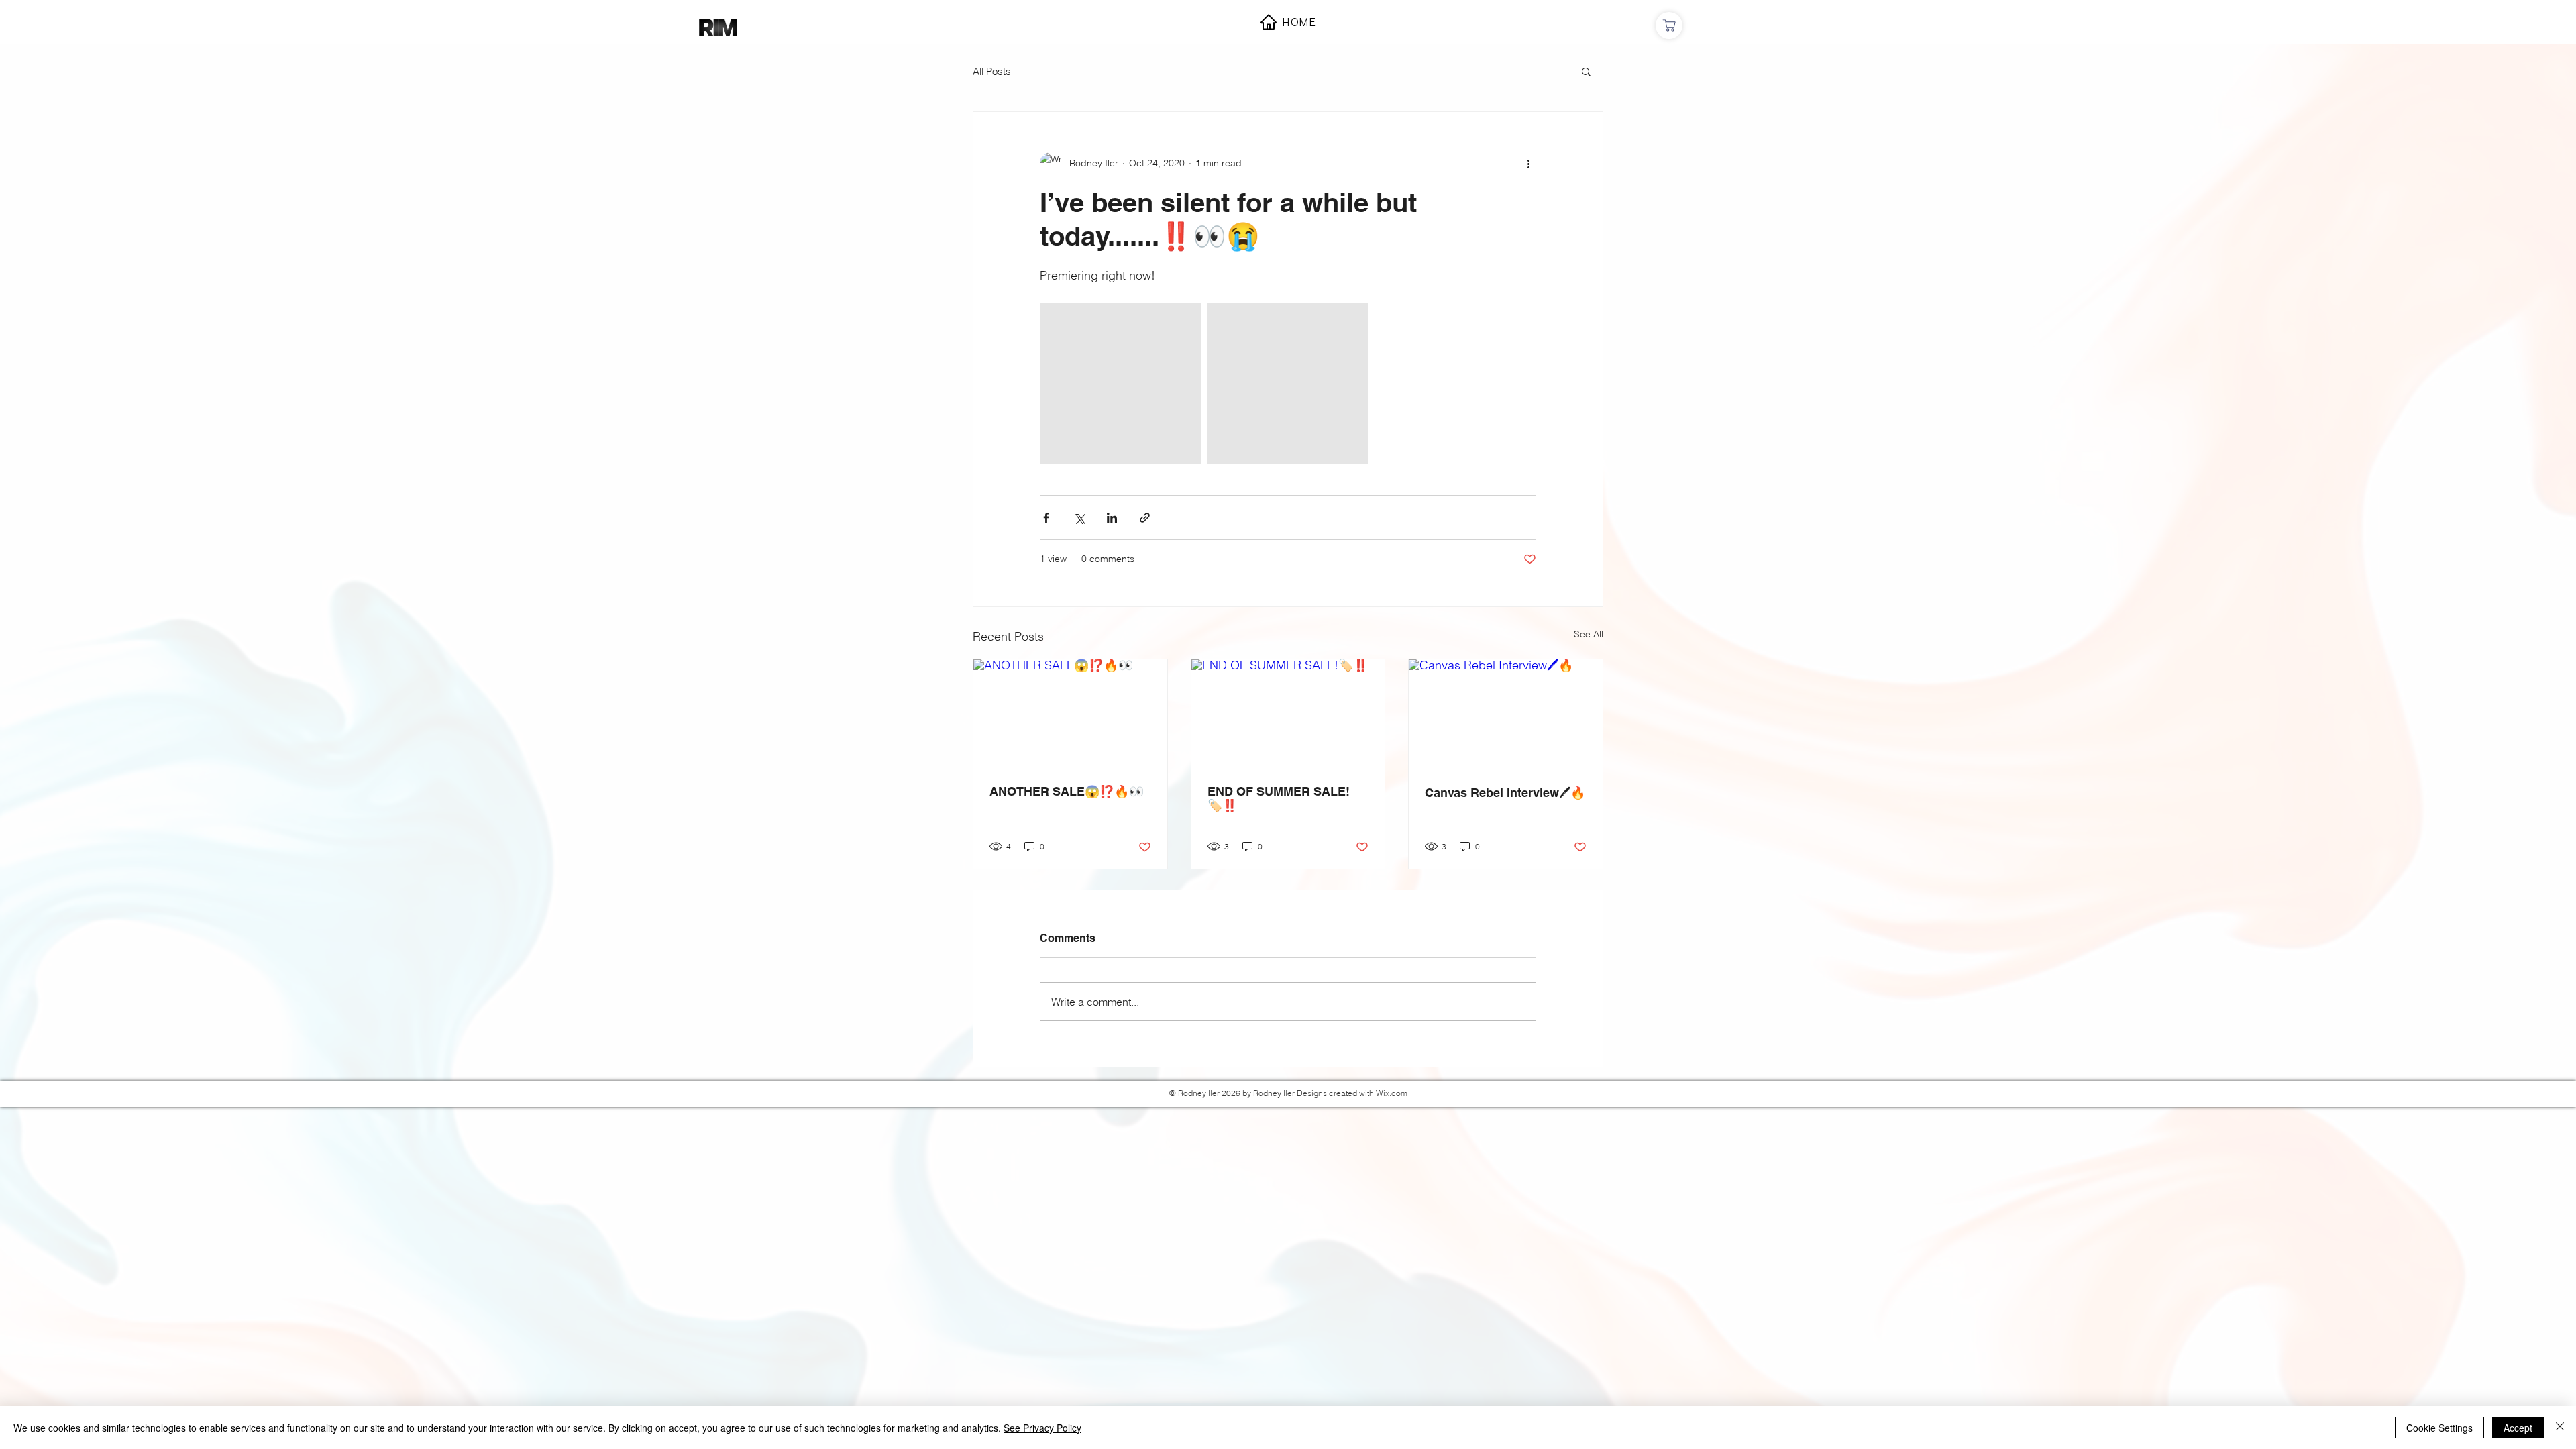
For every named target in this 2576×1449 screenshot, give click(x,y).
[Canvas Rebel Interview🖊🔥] (1506, 714)
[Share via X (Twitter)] (1079, 518)
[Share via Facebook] (1046, 518)
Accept (2518, 1428)
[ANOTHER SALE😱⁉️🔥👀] (1070, 714)
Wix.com (1392, 1093)
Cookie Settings (2439, 1428)
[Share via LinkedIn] (1112, 518)
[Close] (2560, 1428)
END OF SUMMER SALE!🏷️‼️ (1279, 798)
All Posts (992, 71)
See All (1589, 634)
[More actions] (1528, 163)
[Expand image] (1120, 383)
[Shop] (1669, 25)
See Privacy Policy (1042, 1428)
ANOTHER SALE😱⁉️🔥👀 (1067, 791)
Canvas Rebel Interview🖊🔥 (1505, 793)
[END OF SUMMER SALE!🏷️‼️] (1288, 714)
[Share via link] (1145, 518)
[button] (1586, 71)
